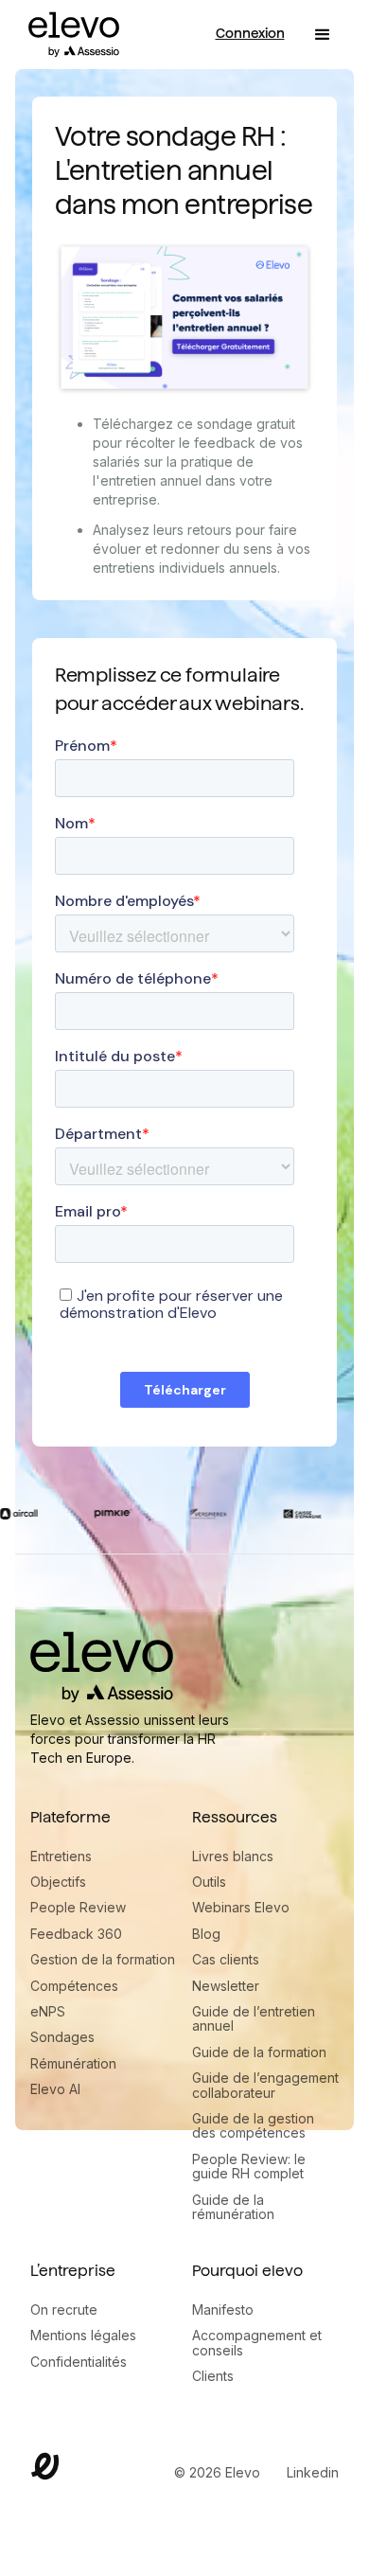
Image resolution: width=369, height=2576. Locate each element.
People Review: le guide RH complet (249, 2167)
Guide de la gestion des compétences (253, 2126)
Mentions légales (83, 2335)
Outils (209, 1882)
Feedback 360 (76, 1934)
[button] (323, 35)
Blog (206, 1934)
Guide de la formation (259, 2052)
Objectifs (58, 1882)
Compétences (74, 1986)
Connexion (250, 33)
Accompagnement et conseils (257, 2343)
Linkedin (313, 2472)
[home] (69, 35)
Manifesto (223, 2310)
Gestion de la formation (103, 1959)
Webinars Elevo (241, 1907)
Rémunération (73, 2063)
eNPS (48, 2011)
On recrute (64, 2310)
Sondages (62, 2037)
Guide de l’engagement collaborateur (265, 2085)
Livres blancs (233, 1856)
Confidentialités (79, 2362)
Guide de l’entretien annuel (254, 2019)
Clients (213, 2376)
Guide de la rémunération (233, 2207)
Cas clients (226, 1959)
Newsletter (226, 1986)
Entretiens (61, 1856)
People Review (78, 1907)
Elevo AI (55, 2089)
